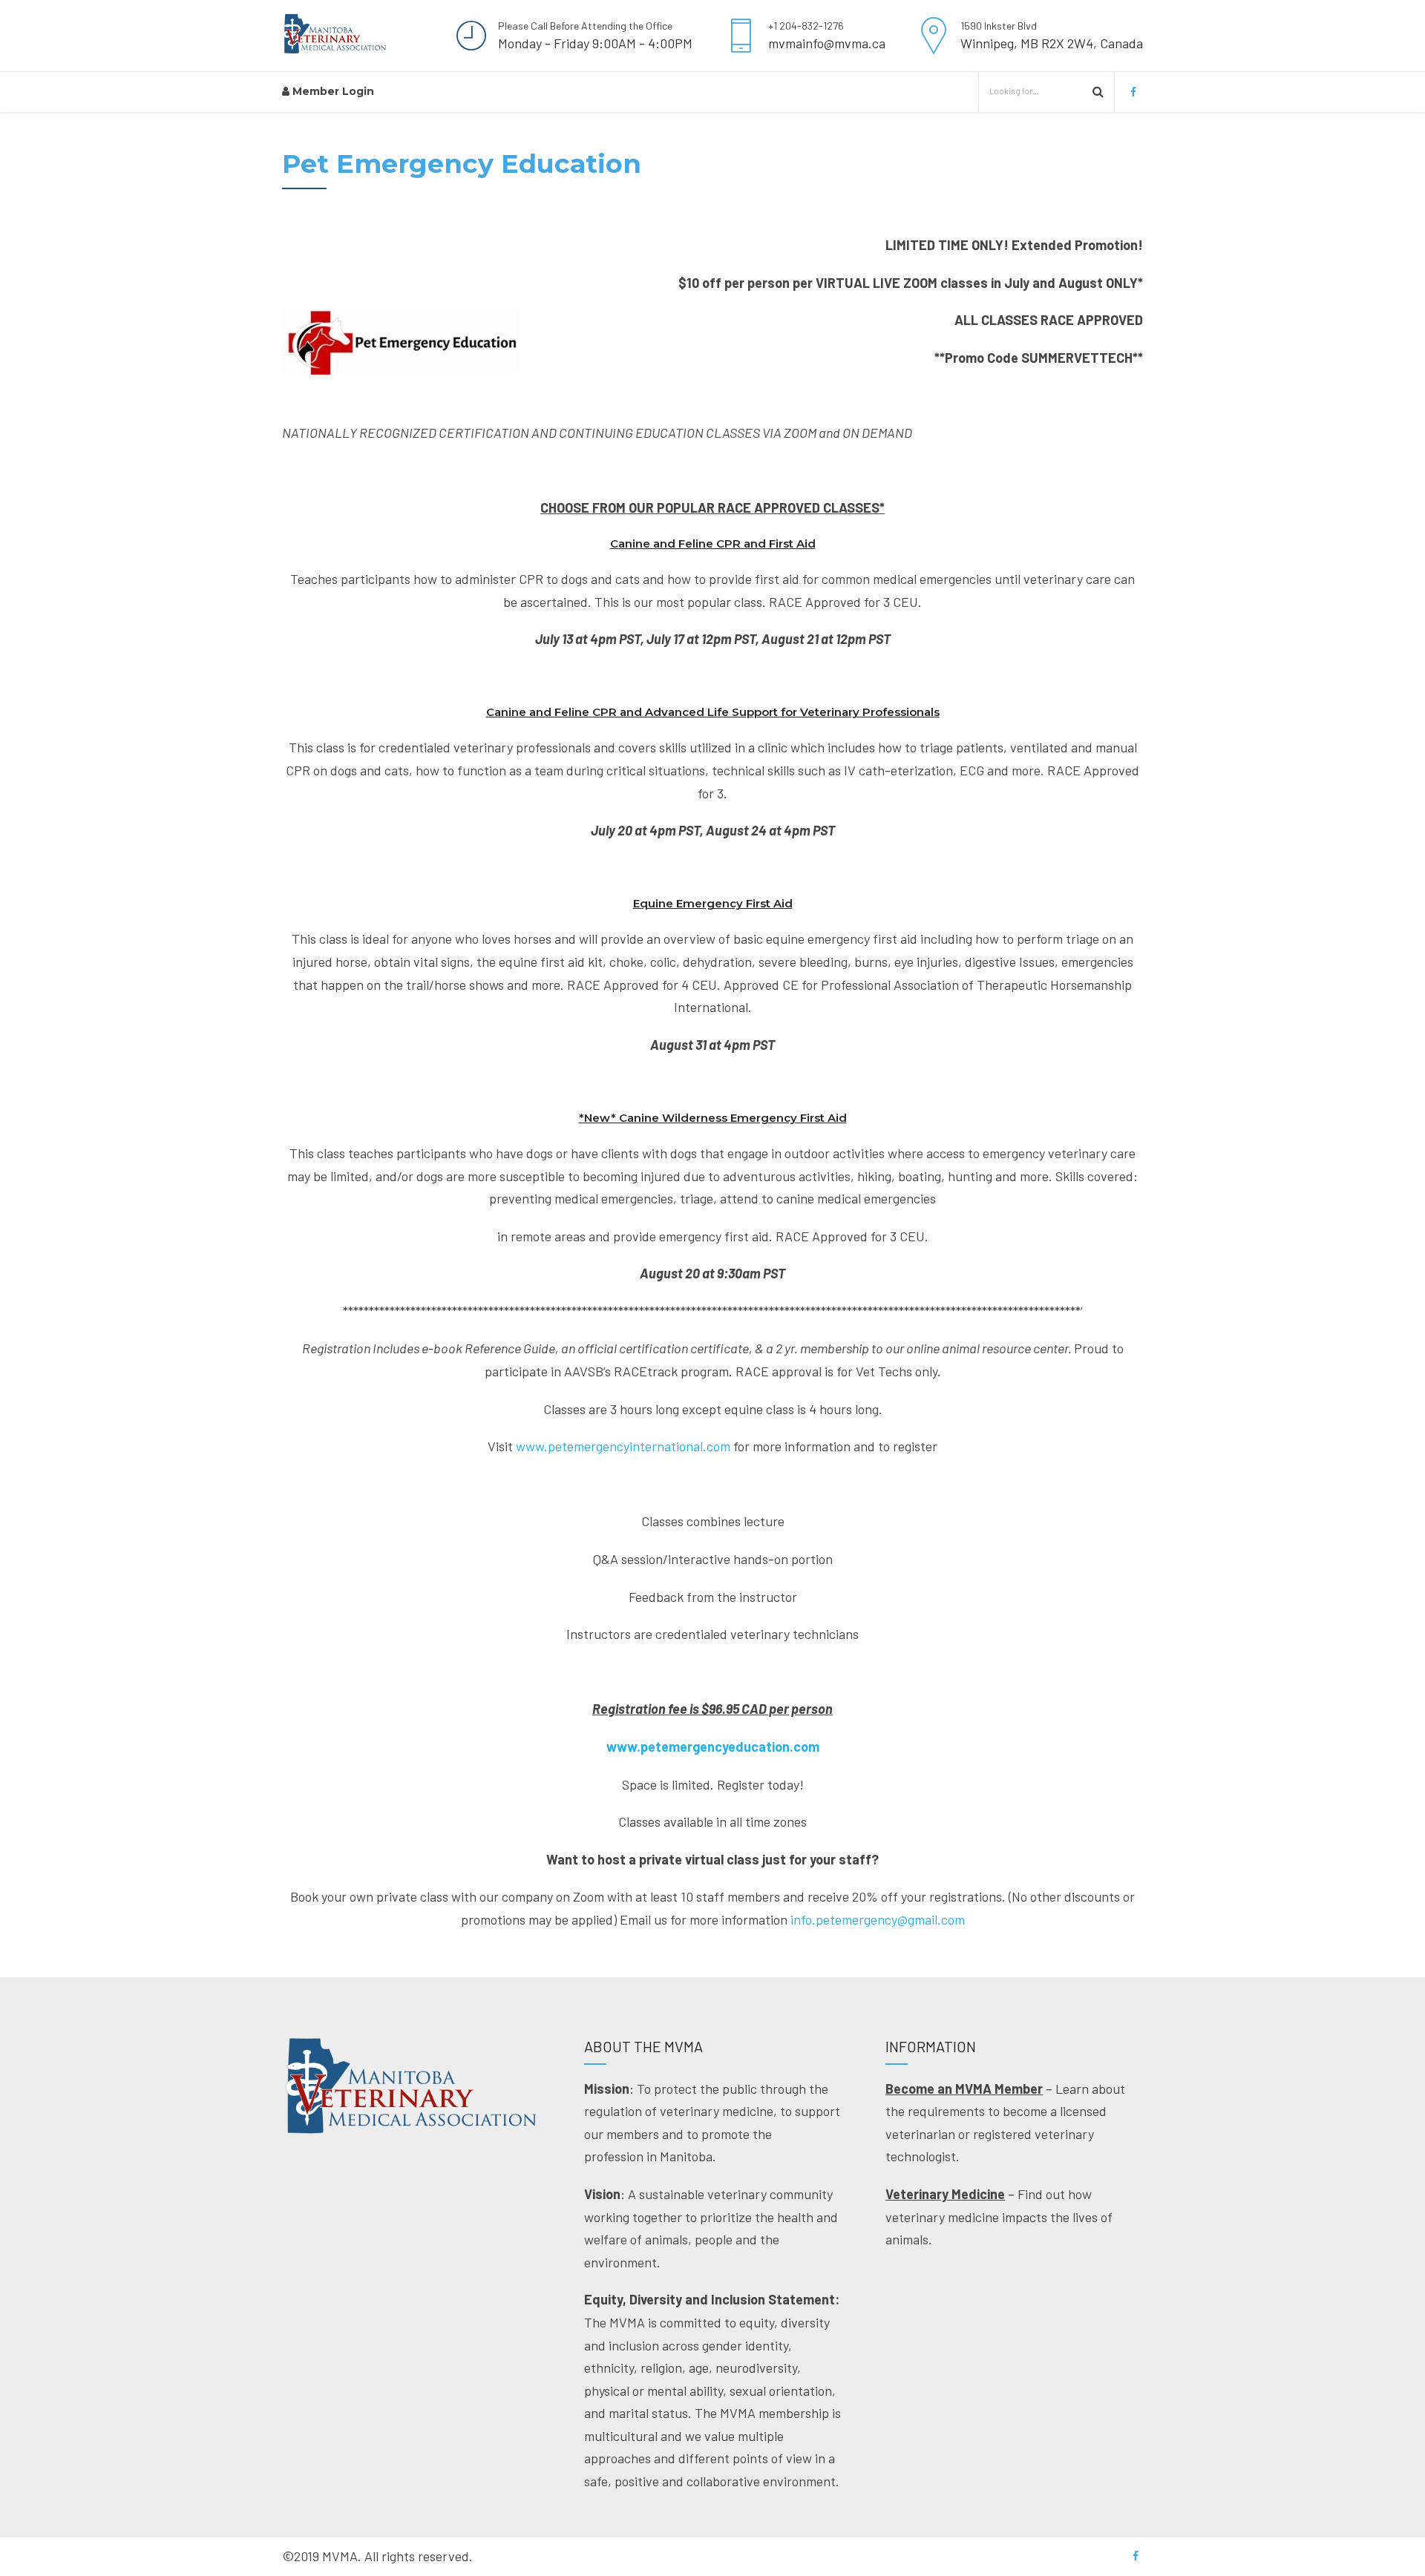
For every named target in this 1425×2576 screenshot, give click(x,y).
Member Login (332, 91)
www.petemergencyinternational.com (623, 1446)
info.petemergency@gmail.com (878, 1919)
